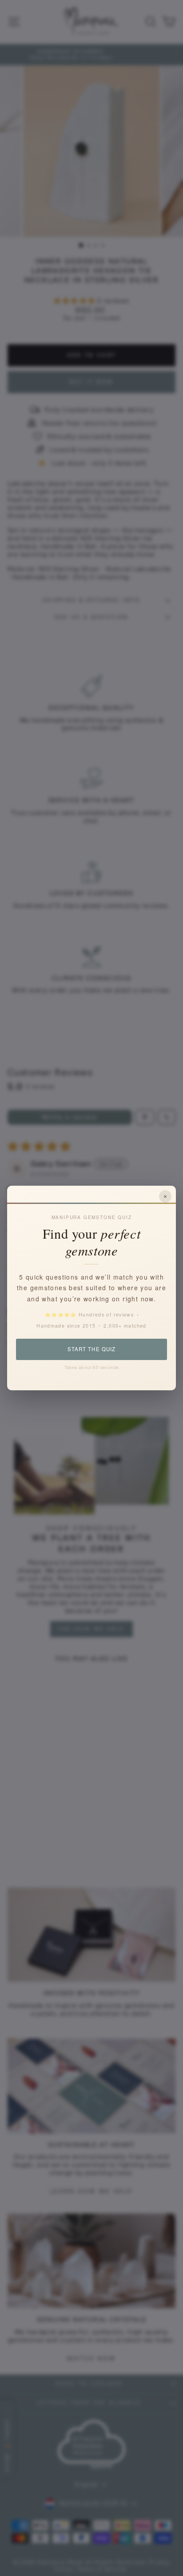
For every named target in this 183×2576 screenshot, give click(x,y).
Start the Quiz (91, 1349)
